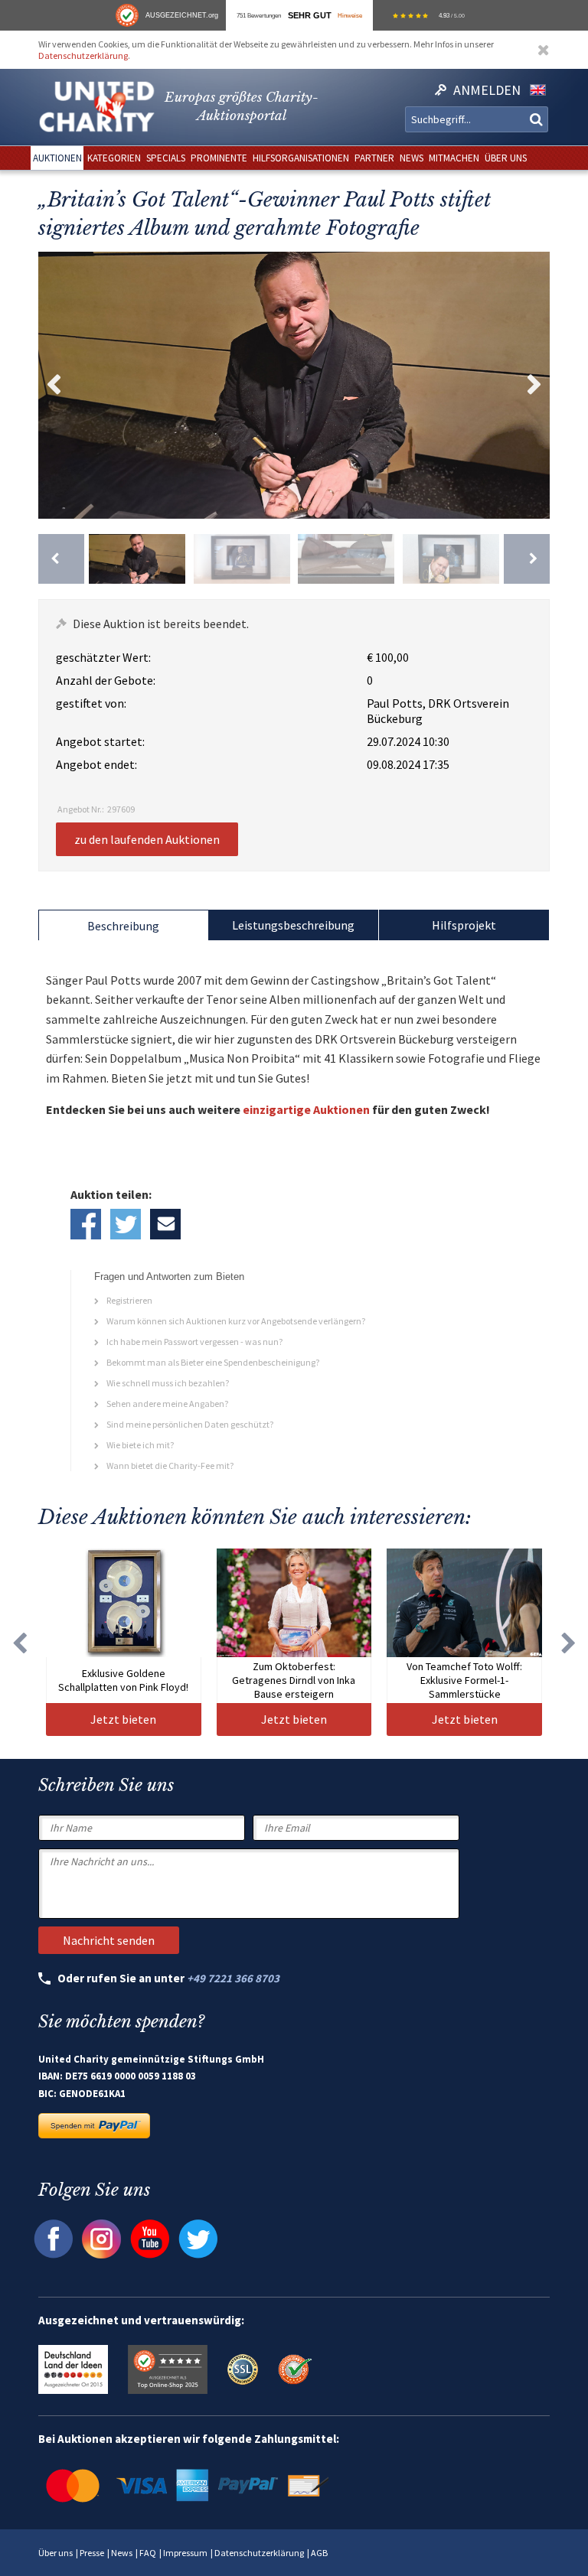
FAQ (148, 2553)
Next (534, 385)
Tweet (126, 1224)
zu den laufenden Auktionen (147, 839)
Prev (54, 385)
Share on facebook (86, 1224)
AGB (319, 2553)
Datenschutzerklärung (83, 55)
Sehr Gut (310, 15)
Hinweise (350, 15)
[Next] (527, 559)
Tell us (165, 1224)
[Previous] (61, 559)
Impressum (185, 2553)
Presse (92, 2553)
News (122, 2553)
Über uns (56, 2553)
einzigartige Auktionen (306, 1109)
